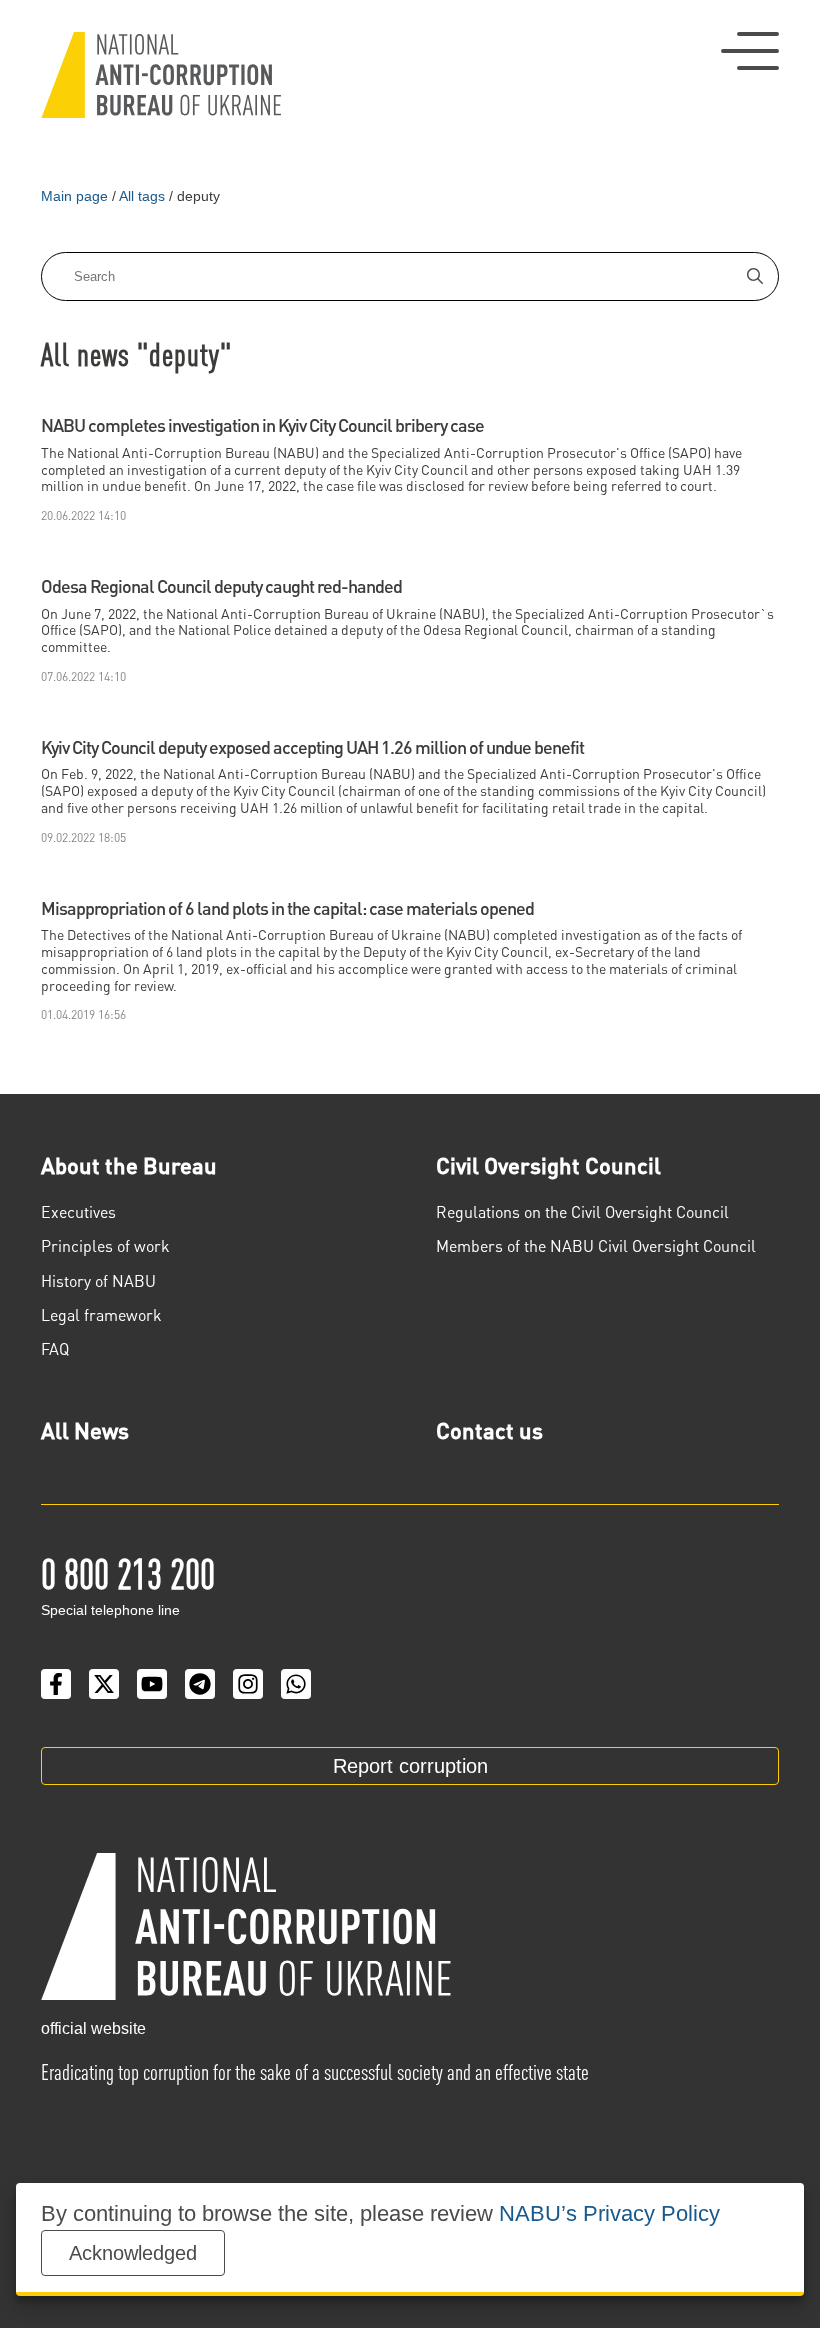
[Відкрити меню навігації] (750, 51)
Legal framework (101, 1314)
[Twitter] (104, 1684)
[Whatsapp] (296, 1684)
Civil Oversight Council (548, 1165)
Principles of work (105, 1245)
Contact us (489, 1430)
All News (85, 1430)
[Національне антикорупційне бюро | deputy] (161, 75)
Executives (78, 1211)
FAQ (55, 1348)
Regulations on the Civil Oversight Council (582, 1211)
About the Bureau (129, 1165)
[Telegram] (200, 1684)
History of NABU (98, 1280)
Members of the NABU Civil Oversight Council (596, 1245)
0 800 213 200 (128, 1572)
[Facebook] (56, 1684)
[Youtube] (152, 1684)
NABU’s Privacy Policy (609, 2213)
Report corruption (410, 1766)
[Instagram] (248, 1684)
